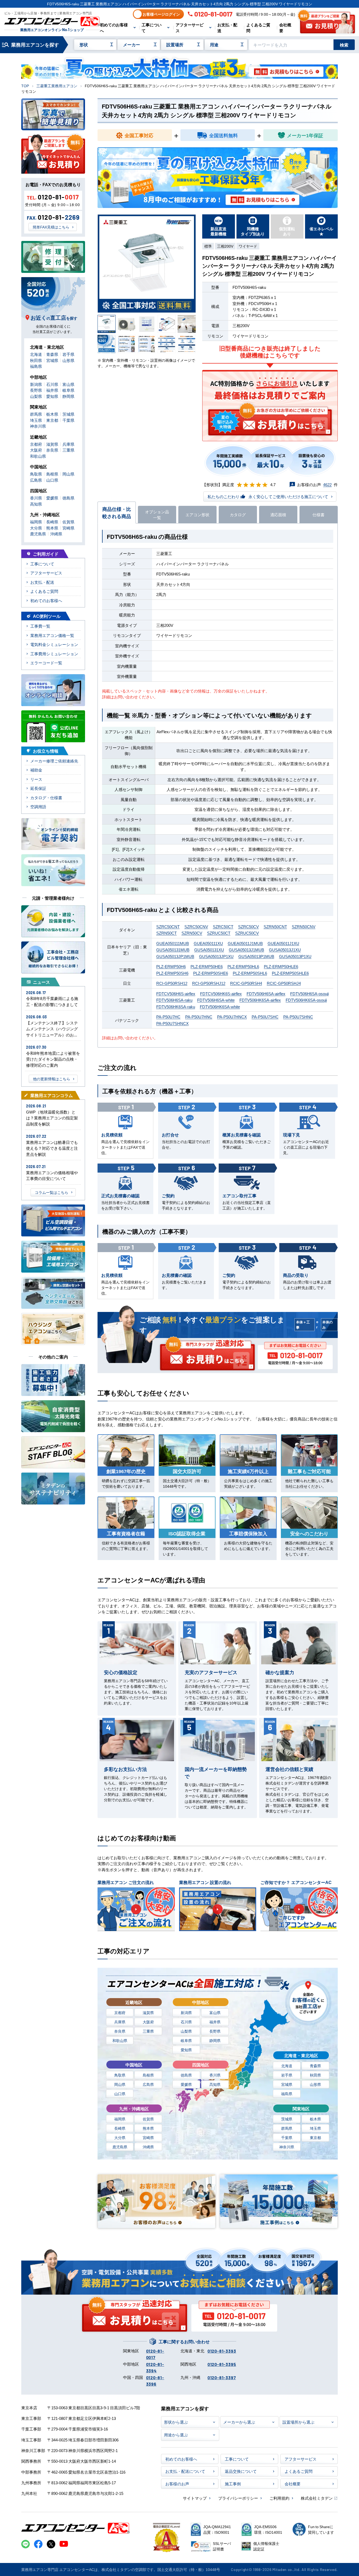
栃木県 (315, 2119)
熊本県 (148, 2128)
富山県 (215, 2012)
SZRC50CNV (196, 926)
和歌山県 (120, 2040)
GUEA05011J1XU (283, 943)
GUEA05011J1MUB (245, 943)
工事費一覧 (40, 626)
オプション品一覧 (157, 515)
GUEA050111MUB (173, 943)
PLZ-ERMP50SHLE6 (290, 973)
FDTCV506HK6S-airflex (221, 993)
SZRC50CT (223, 926)
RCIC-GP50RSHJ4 (284, 983)
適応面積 (278, 514)
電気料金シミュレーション (54, 644)
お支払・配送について (185, 2471)
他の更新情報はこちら (52, 1079)
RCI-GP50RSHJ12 (209, 983)
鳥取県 (120, 2075)
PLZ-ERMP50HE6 (207, 966)
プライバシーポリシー (238, 2498)
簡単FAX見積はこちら (51, 227)
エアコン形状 (197, 514)
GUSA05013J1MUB (246, 950)
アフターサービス (190, 28)
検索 (344, 45)
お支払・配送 (227, 28)
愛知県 (186, 2050)
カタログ (238, 514)
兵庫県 (120, 2022)
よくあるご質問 (258, 28)
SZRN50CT (166, 933)
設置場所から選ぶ (298, 2422)
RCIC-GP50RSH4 (246, 983)
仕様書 (318, 514)
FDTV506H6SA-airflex (266, 993)
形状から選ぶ (176, 2422)
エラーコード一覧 (46, 663)
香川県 (215, 2075)
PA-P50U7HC (168, 1017)
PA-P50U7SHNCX (172, 1023)
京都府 (120, 2012)
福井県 (215, 2022)
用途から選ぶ (176, 2435)
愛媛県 (186, 2084)
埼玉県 (315, 2128)
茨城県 (287, 2119)
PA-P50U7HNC (199, 1017)
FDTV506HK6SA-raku (176, 1006)
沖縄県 (148, 2147)
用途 (214, 44)
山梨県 (186, 2031)
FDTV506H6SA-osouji (309, 993)
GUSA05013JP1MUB (175, 956)
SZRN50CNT (275, 926)
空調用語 (38, 806)
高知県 (215, 2084)
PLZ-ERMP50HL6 (243, 966)
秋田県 (315, 2075)
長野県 (215, 2031)
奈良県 (120, 2031)
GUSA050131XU (209, 950)
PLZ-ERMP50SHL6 (250, 973)
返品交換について (241, 2471)
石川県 (186, 2022)
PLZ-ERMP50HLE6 (281, 966)
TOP (25, 86)
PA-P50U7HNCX (232, 1017)
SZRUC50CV (247, 933)
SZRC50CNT (168, 926)
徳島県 (186, 2075)
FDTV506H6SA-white (216, 1000)
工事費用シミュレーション (54, 654)
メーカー (132, 44)
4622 (327, 484)
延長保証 (38, 788)
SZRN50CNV (304, 926)
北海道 (287, 2066)
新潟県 (186, 2012)
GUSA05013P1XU (295, 956)
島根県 (148, 2075)
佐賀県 (148, 2119)
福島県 (287, 2094)
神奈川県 (287, 2147)
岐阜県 (186, 2040)
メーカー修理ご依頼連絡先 (54, 761)
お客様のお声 (177, 2484)
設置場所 (175, 44)
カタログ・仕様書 (46, 797)
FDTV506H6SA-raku (174, 1000)
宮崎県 (148, 2137)
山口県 (120, 2094)
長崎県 (120, 2128)
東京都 (315, 2137)
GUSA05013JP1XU (216, 956)
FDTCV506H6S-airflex (176, 993)
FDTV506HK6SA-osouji (306, 1000)
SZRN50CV (192, 933)
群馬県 (287, 2128)
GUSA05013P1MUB (256, 956)
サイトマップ (195, 2498)
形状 (84, 44)
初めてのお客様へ (114, 28)
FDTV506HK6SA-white (220, 1006)
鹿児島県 (120, 2147)
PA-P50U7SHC (265, 1017)
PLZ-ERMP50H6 (171, 966)
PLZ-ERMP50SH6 (172, 973)
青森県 (315, 2066)
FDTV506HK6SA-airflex (260, 1000)
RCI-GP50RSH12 (172, 983)
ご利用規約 (279, 2498)
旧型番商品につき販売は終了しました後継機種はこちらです (270, 352)
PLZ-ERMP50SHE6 (211, 973)
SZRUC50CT (219, 933)
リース (36, 779)
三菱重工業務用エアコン (57, 86)
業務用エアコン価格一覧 (52, 635)
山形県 (315, 2084)
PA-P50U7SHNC (298, 1017)
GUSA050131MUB (173, 950)
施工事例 (233, 2484)
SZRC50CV (248, 926)
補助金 (36, 770)
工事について (152, 28)
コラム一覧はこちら (52, 1192)
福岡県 (120, 2119)
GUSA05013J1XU (285, 950)
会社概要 (285, 28)
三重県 (148, 2031)
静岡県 (215, 2040)
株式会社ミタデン (317, 2498)
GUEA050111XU (208, 943)
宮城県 (287, 2084)
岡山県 (120, 2084)
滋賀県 (148, 2012)
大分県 (120, 2137)
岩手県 (287, 2075)
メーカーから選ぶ (239, 2422)
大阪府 (148, 2022)
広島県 (148, 2084)
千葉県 (287, 2137)
